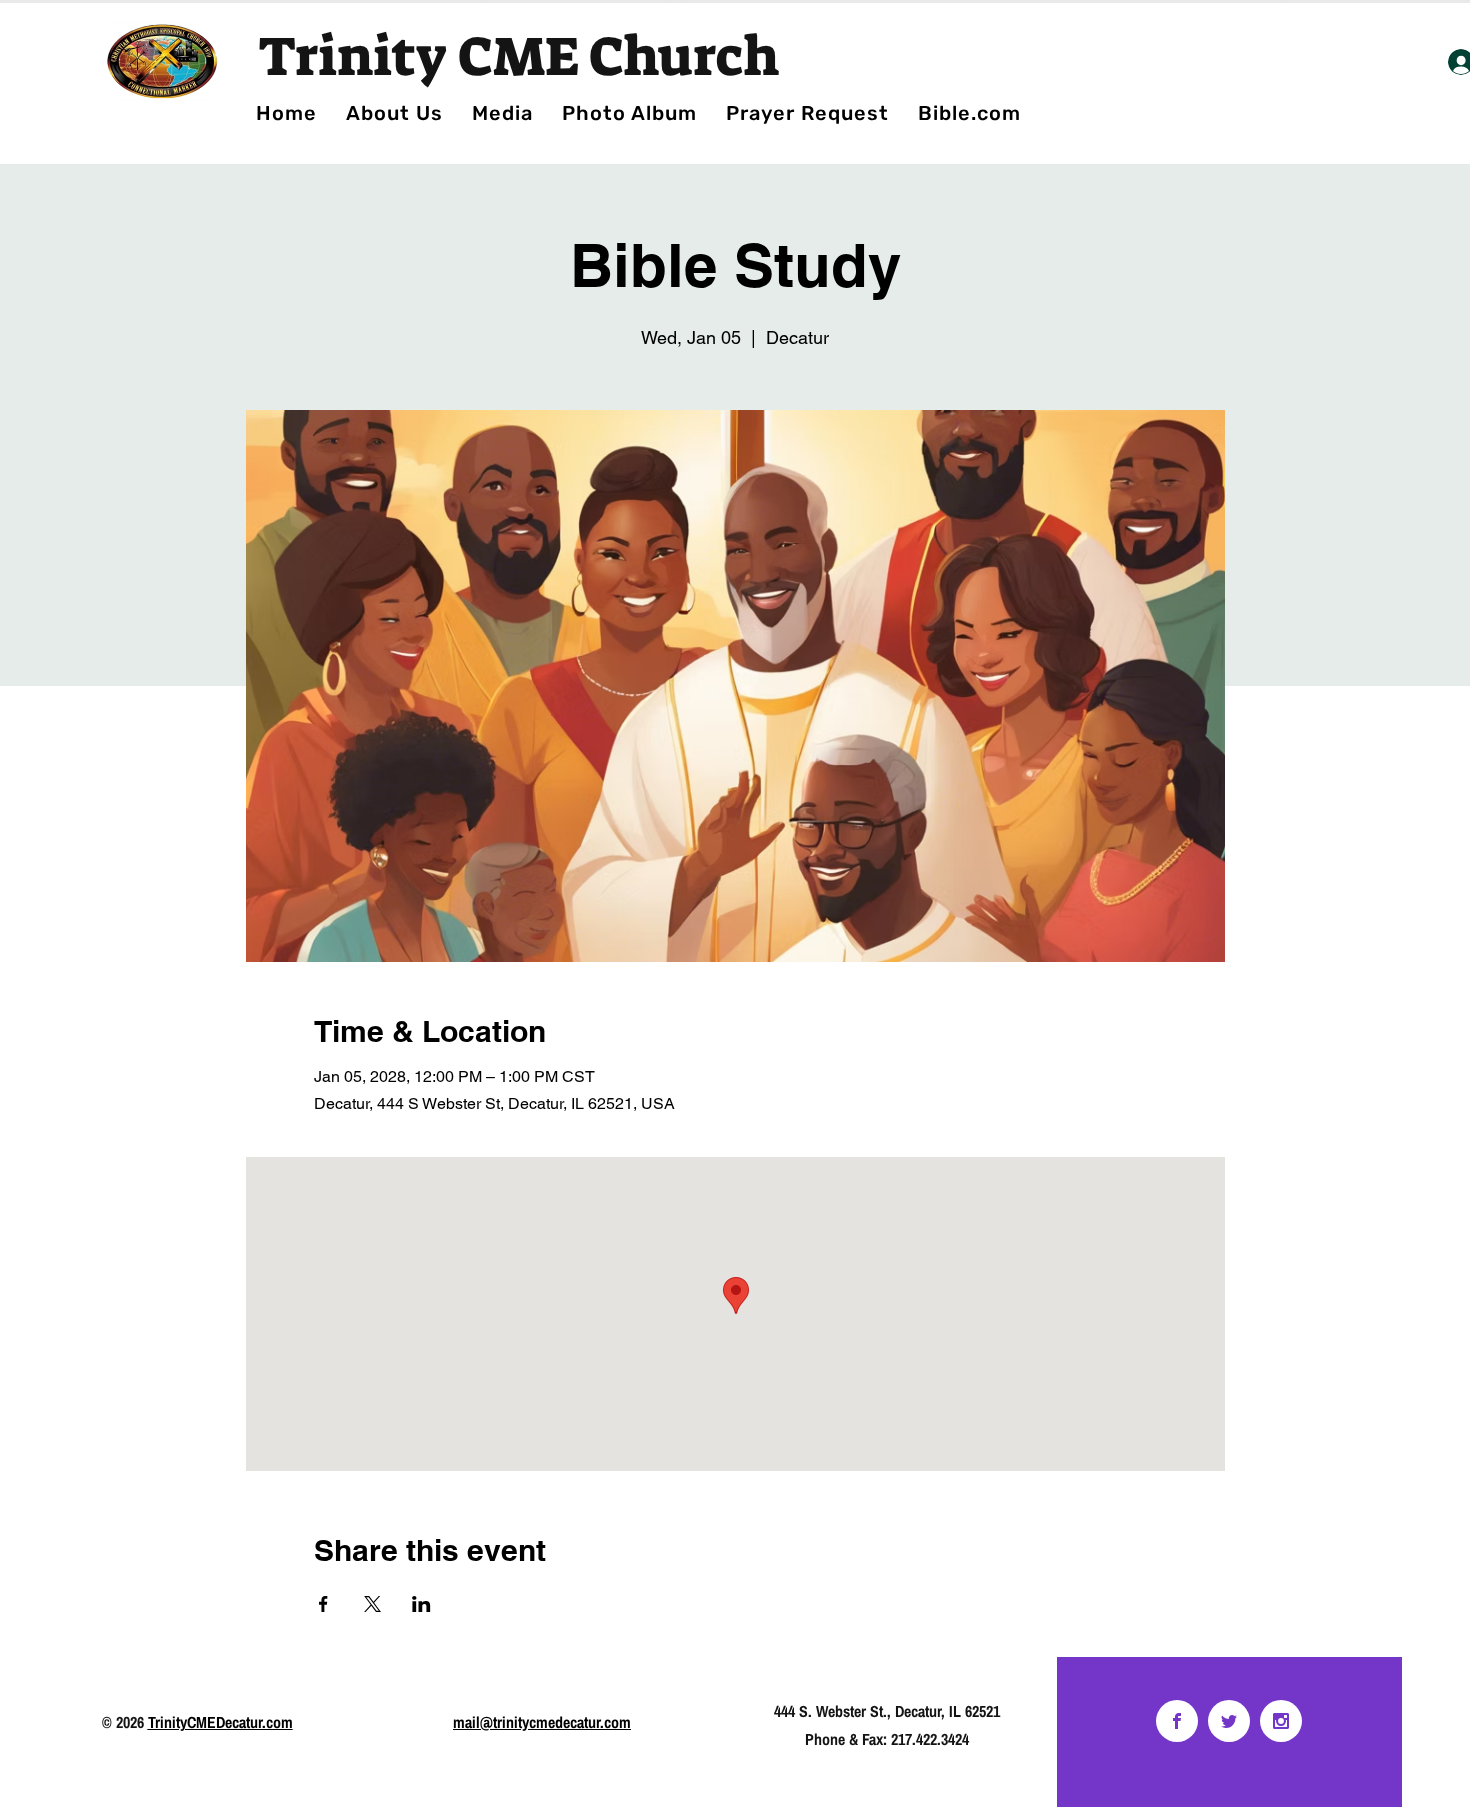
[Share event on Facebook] (323, 1604)
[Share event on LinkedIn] (421, 1604)
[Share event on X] (372, 1604)
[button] (629, 113)
